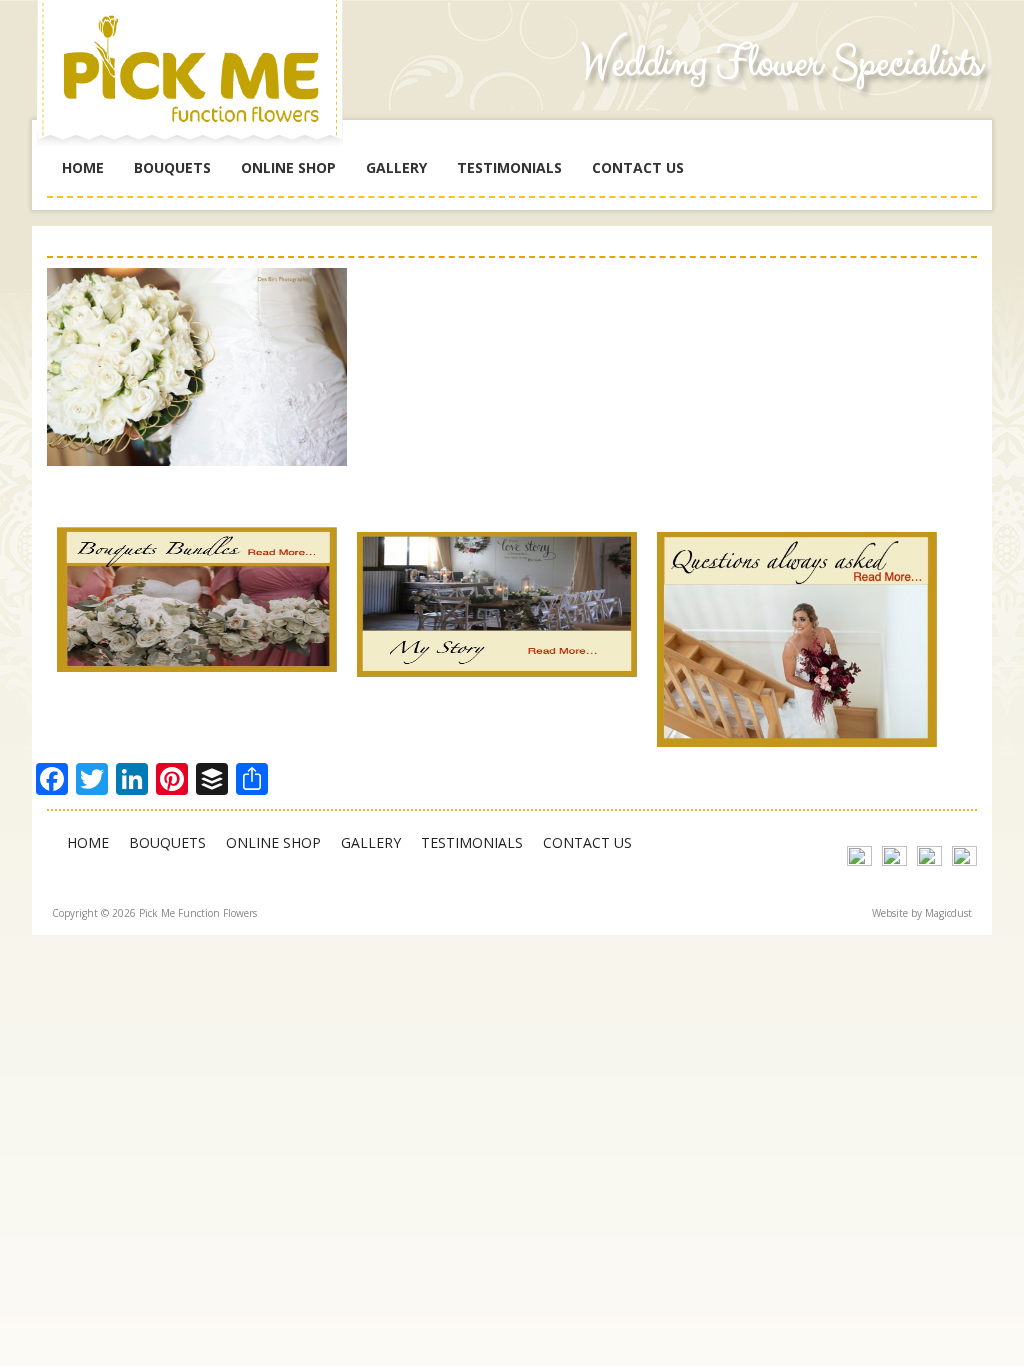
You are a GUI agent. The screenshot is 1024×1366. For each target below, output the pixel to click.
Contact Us (638, 167)
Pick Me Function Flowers (197, 80)
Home (83, 167)
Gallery (396, 167)
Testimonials (509, 167)
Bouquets (172, 167)
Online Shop (288, 167)
